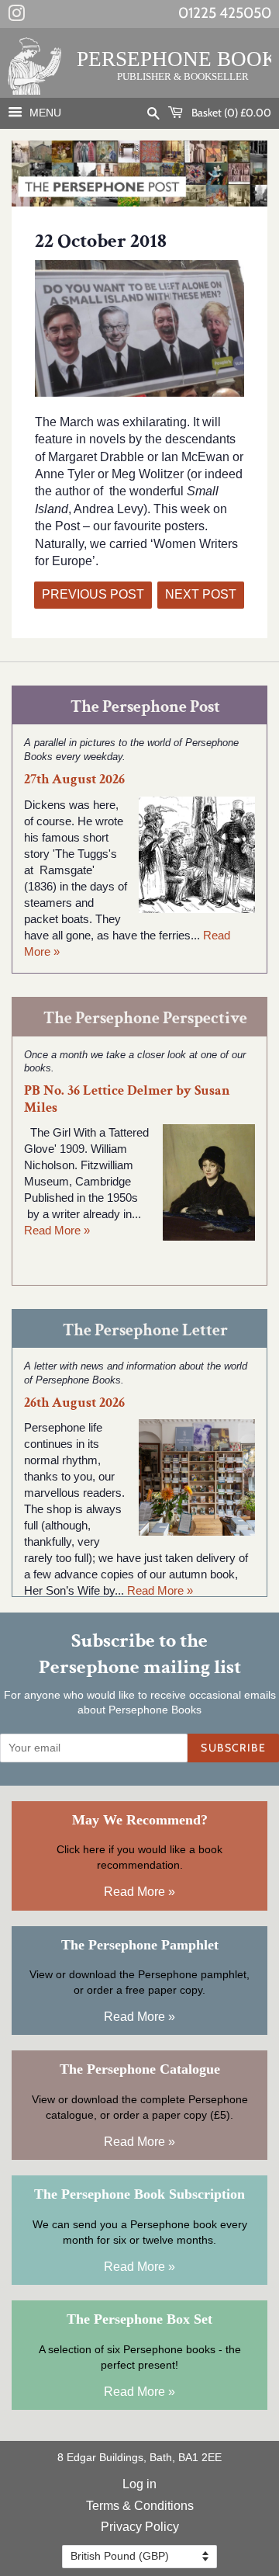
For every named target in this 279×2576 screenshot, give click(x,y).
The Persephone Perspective (145, 1018)
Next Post (201, 594)
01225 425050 (225, 13)
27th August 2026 (74, 779)
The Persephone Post (145, 707)
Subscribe (233, 1748)
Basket (230, 113)
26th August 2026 (74, 1403)
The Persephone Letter (145, 1330)
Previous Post (93, 594)
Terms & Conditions (140, 2506)
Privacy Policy (140, 2527)
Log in (139, 2484)
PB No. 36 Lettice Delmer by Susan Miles (127, 1099)
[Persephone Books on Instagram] (16, 16)
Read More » (57, 1230)
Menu (44, 113)
